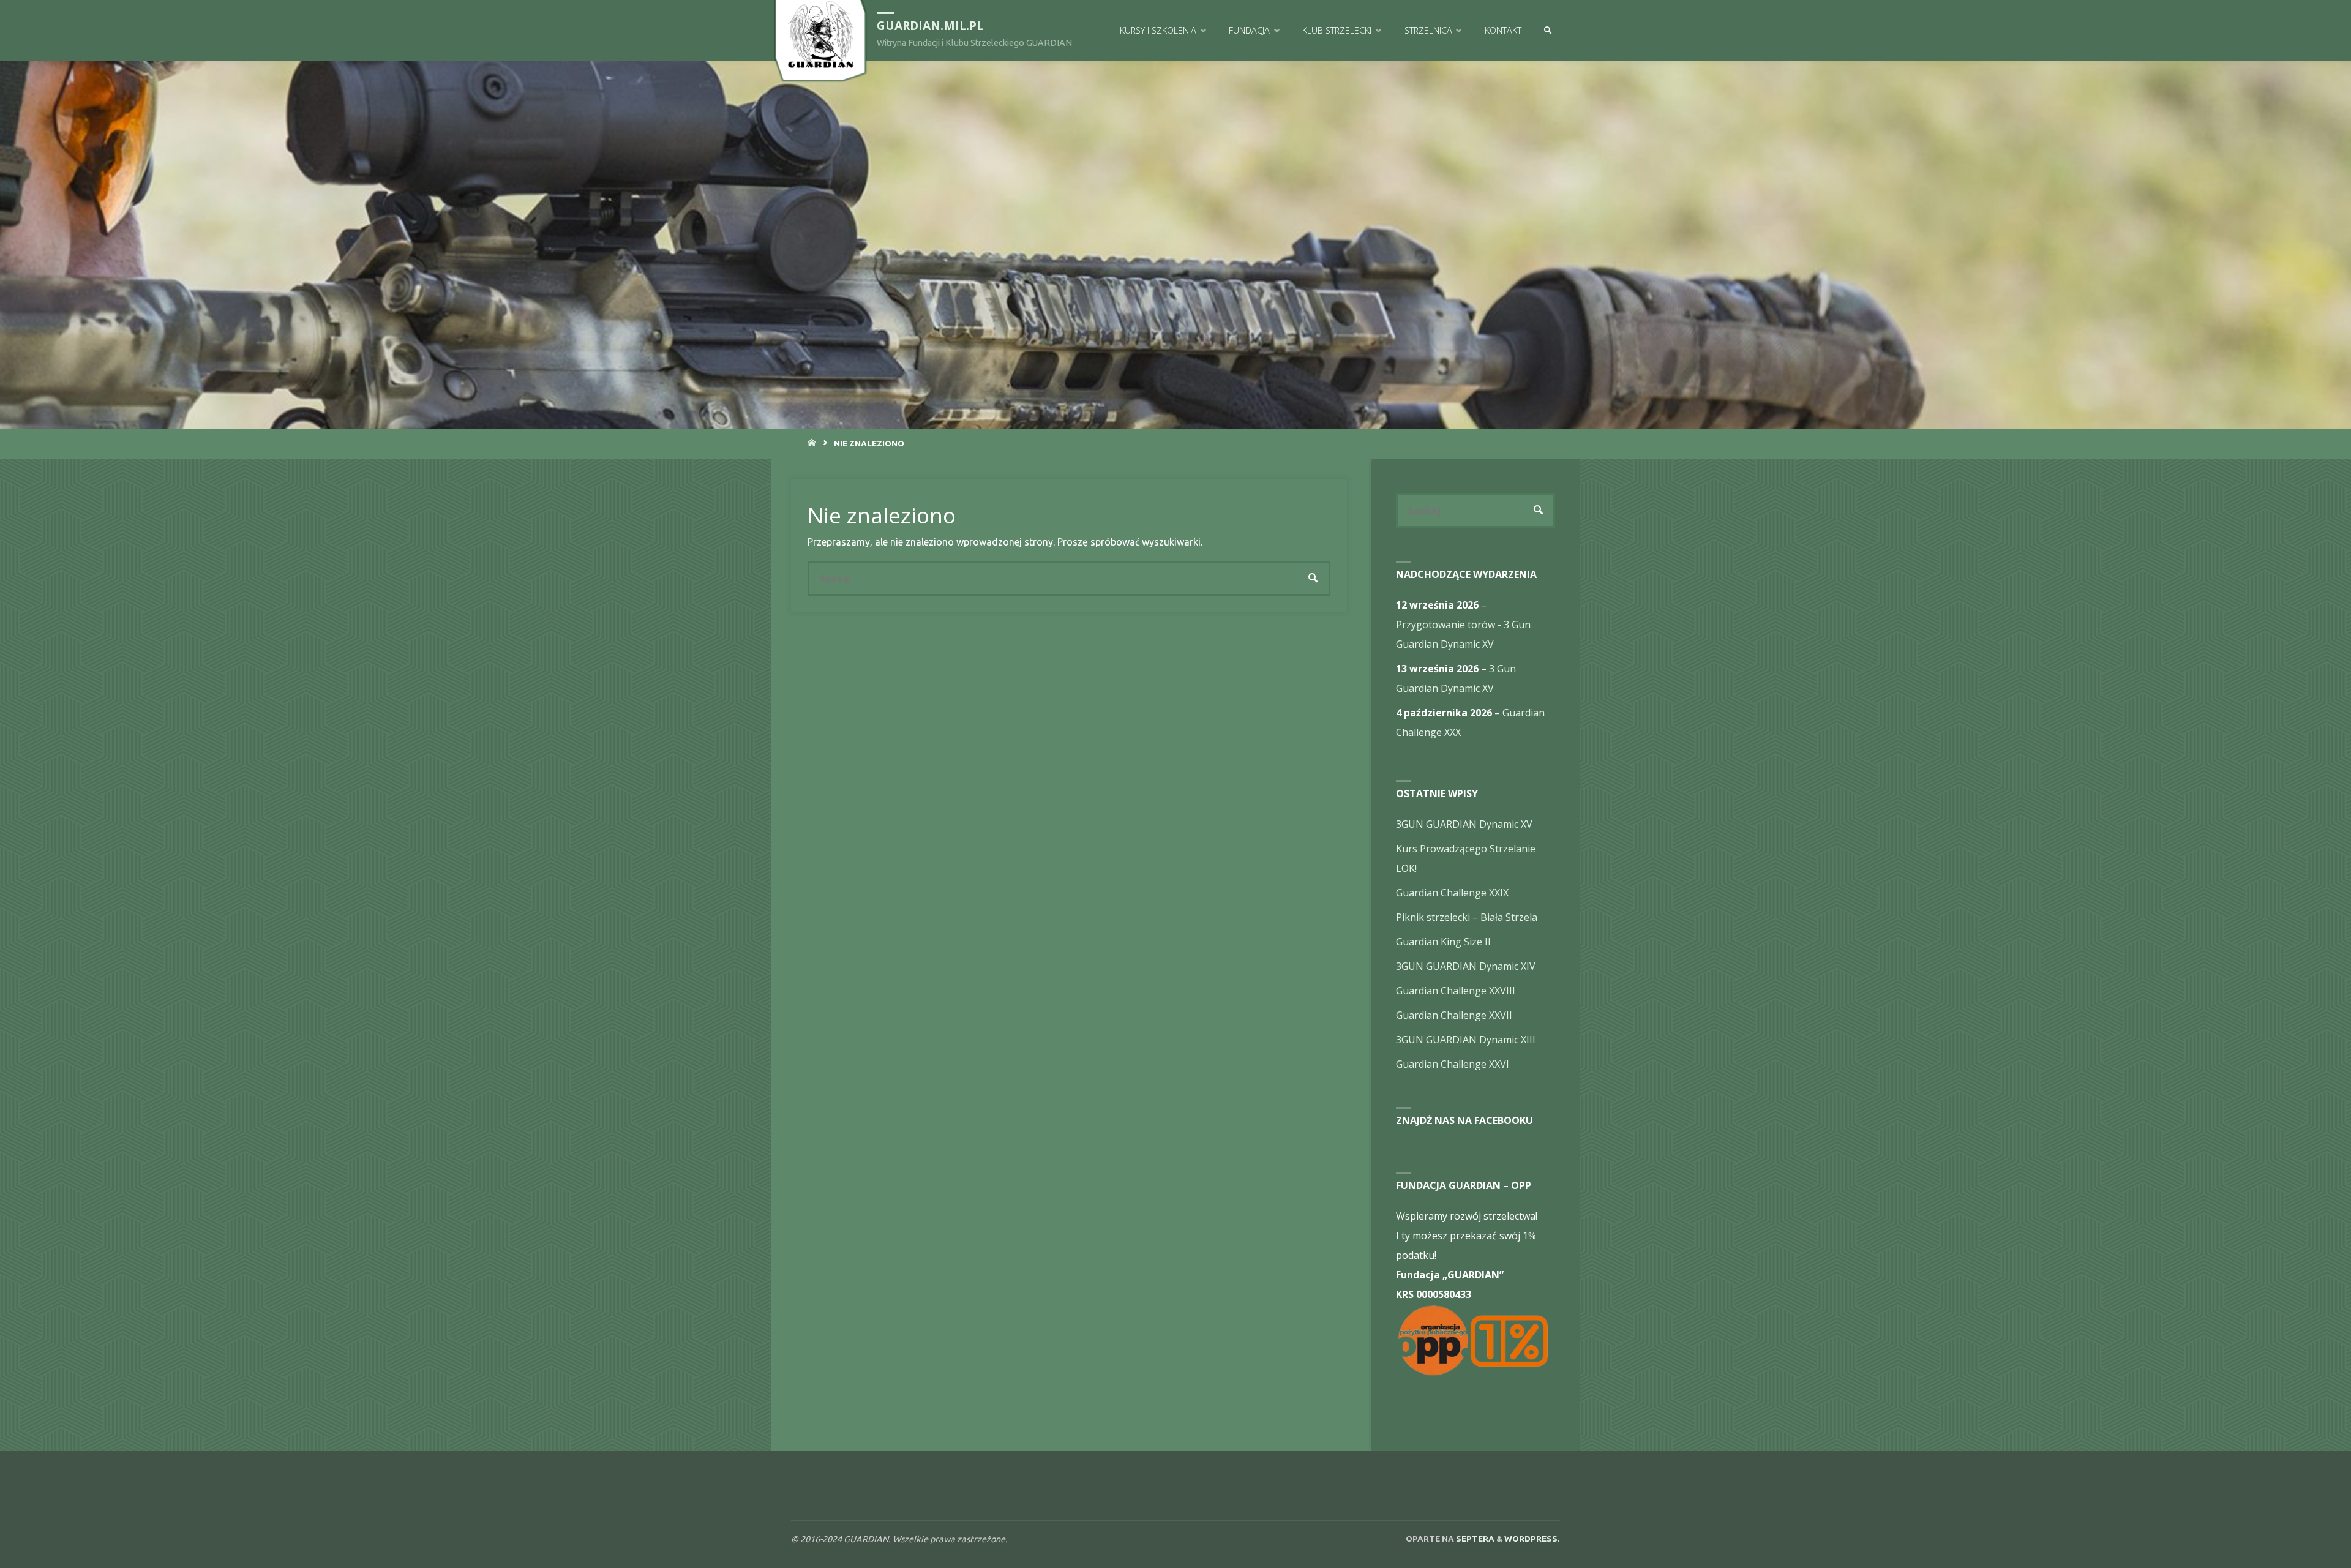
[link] (1547, 31)
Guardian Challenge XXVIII (1456, 991)
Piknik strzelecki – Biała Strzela (1467, 917)
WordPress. (1532, 1539)
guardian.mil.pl (930, 25)
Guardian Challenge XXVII (1454, 1015)
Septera (1474, 1539)
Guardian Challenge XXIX (1452, 893)
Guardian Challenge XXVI (1453, 1064)
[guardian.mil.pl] (820, 34)
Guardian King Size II (1443, 942)
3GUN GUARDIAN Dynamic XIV (1466, 966)
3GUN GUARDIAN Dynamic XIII (1466, 1040)
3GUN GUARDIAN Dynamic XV (1464, 824)
